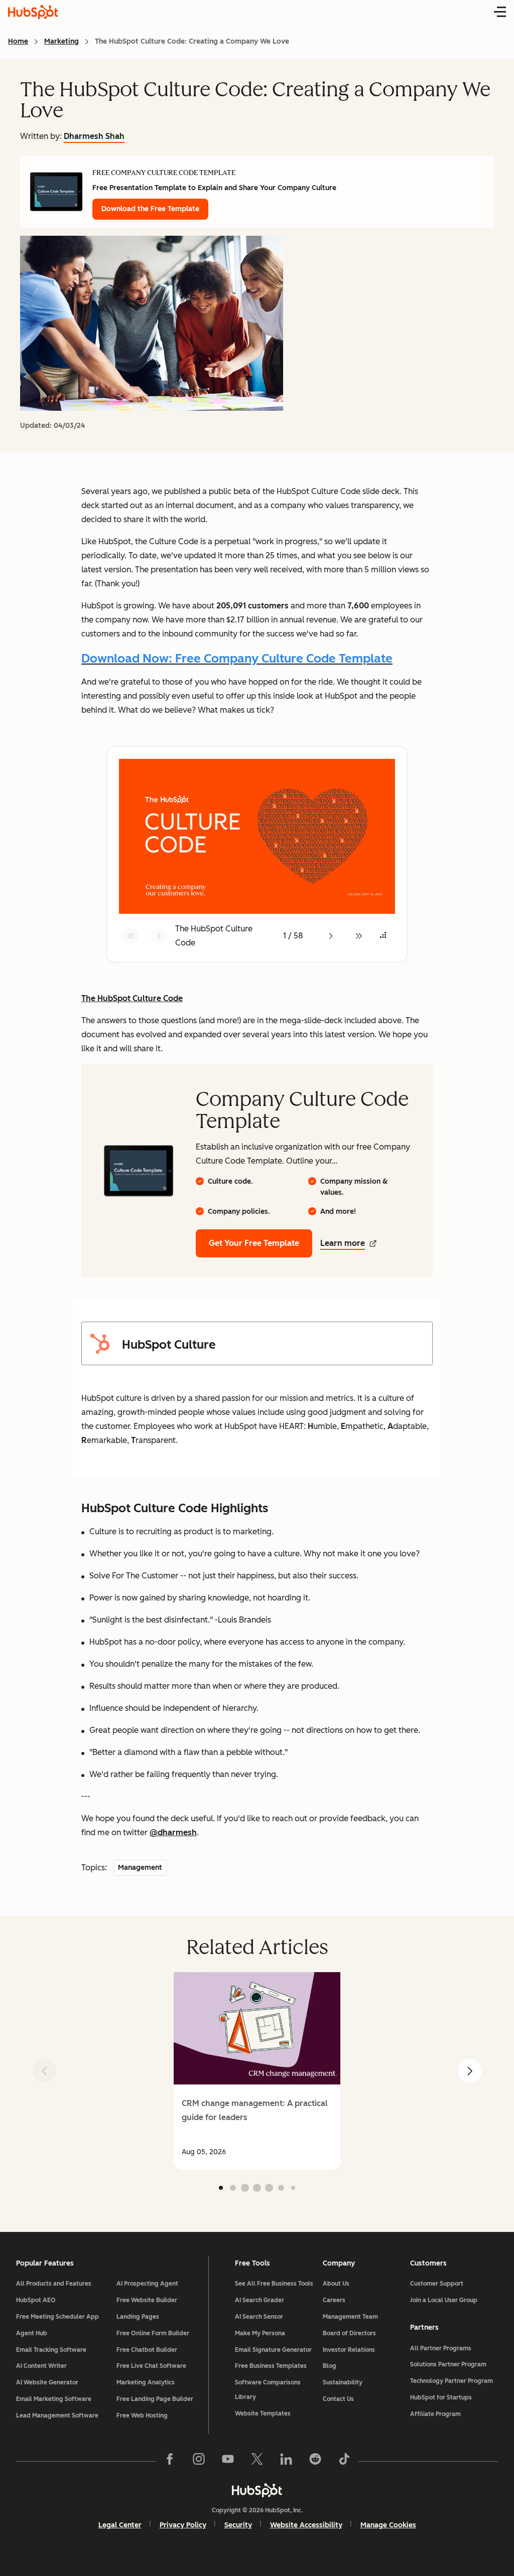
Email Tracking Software (51, 2350)
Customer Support (437, 2284)
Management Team (350, 2317)
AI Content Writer (41, 2366)
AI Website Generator (47, 2382)
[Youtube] (228, 2461)
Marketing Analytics (146, 2382)
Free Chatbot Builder (147, 2350)
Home (18, 41)
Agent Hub (32, 2333)
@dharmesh (173, 1832)
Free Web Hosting (142, 2416)
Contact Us (338, 2399)
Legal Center (120, 2525)
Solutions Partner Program (448, 2364)
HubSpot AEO (36, 2300)
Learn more (343, 1243)
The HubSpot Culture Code (132, 998)
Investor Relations (349, 2350)
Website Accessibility (306, 2525)
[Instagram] (199, 2461)
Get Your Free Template (254, 1243)
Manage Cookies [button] (388, 2525)
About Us (336, 2284)
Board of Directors (349, 2333)
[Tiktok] (344, 2461)
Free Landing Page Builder (155, 2399)
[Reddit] (315, 2461)
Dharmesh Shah (94, 136)
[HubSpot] (257, 2490)
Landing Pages (138, 2317)
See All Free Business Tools (274, 2284)
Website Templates (263, 2413)
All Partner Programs (441, 2348)
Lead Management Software (57, 2416)
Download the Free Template (150, 209)
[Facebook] (170, 2461)
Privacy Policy (183, 2525)
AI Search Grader (260, 2300)
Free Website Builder (147, 2300)
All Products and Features (54, 2284)
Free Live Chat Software (151, 2366)
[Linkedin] (286, 2461)
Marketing (61, 41)
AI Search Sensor (259, 2317)
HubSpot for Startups (441, 2397)
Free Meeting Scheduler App (57, 2317)
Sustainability (343, 2382)
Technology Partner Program (452, 2381)
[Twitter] (257, 2461)
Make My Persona (260, 2333)
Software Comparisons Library (268, 2390)
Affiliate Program (435, 2414)
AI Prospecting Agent (147, 2284)
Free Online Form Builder (153, 2333)
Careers (334, 2300)
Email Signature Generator (273, 2350)
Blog (330, 2366)
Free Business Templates (271, 2366)
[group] (257, 2071)
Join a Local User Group (444, 2300)
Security (238, 2525)
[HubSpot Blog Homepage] (33, 12)
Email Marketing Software (54, 2399)
